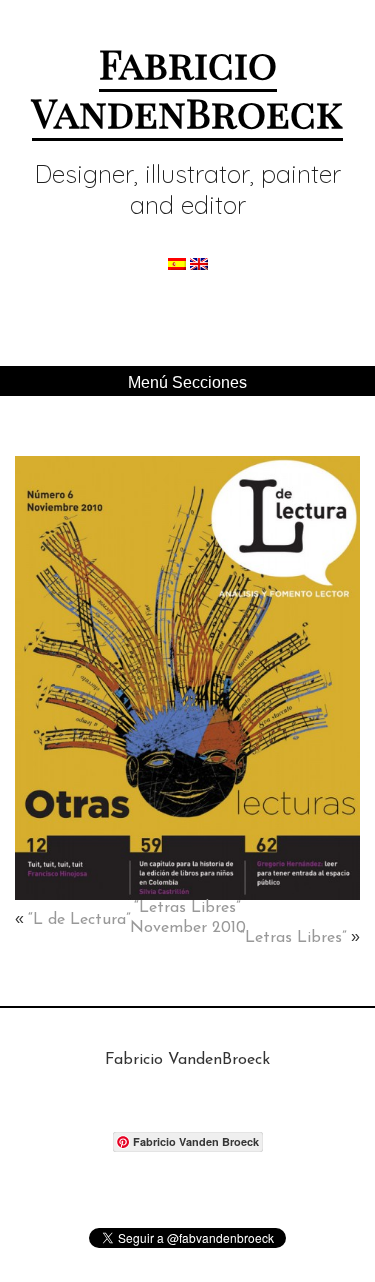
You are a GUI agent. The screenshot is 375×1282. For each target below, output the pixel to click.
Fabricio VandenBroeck (187, 86)
